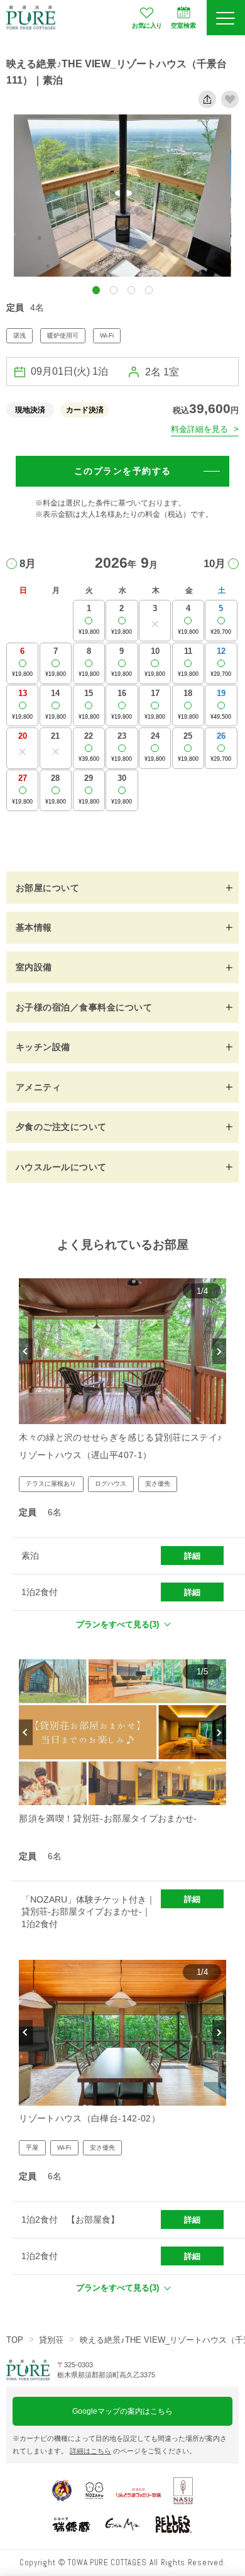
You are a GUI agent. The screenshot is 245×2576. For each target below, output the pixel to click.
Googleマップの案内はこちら (122, 2411)
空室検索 (183, 25)
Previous (25, 1352)
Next (219, 1352)
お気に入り (147, 25)
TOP (15, 2340)
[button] (96, 290)
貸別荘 (51, 2340)
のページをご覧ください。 (133, 2451)
